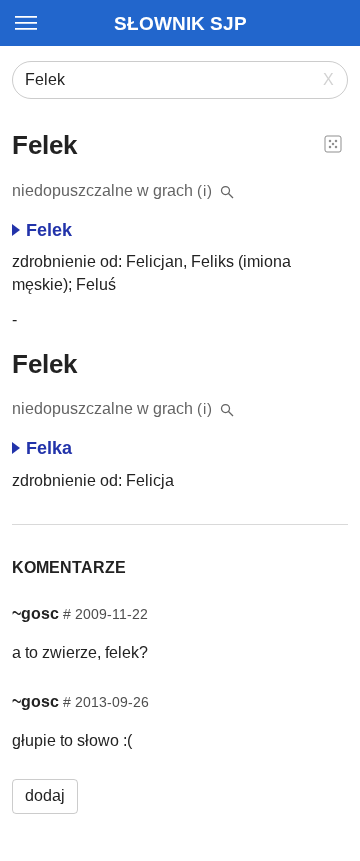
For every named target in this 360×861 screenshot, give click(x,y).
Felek (49, 230)
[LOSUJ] (333, 143)
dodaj (45, 795)
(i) (205, 190)
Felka (49, 448)
